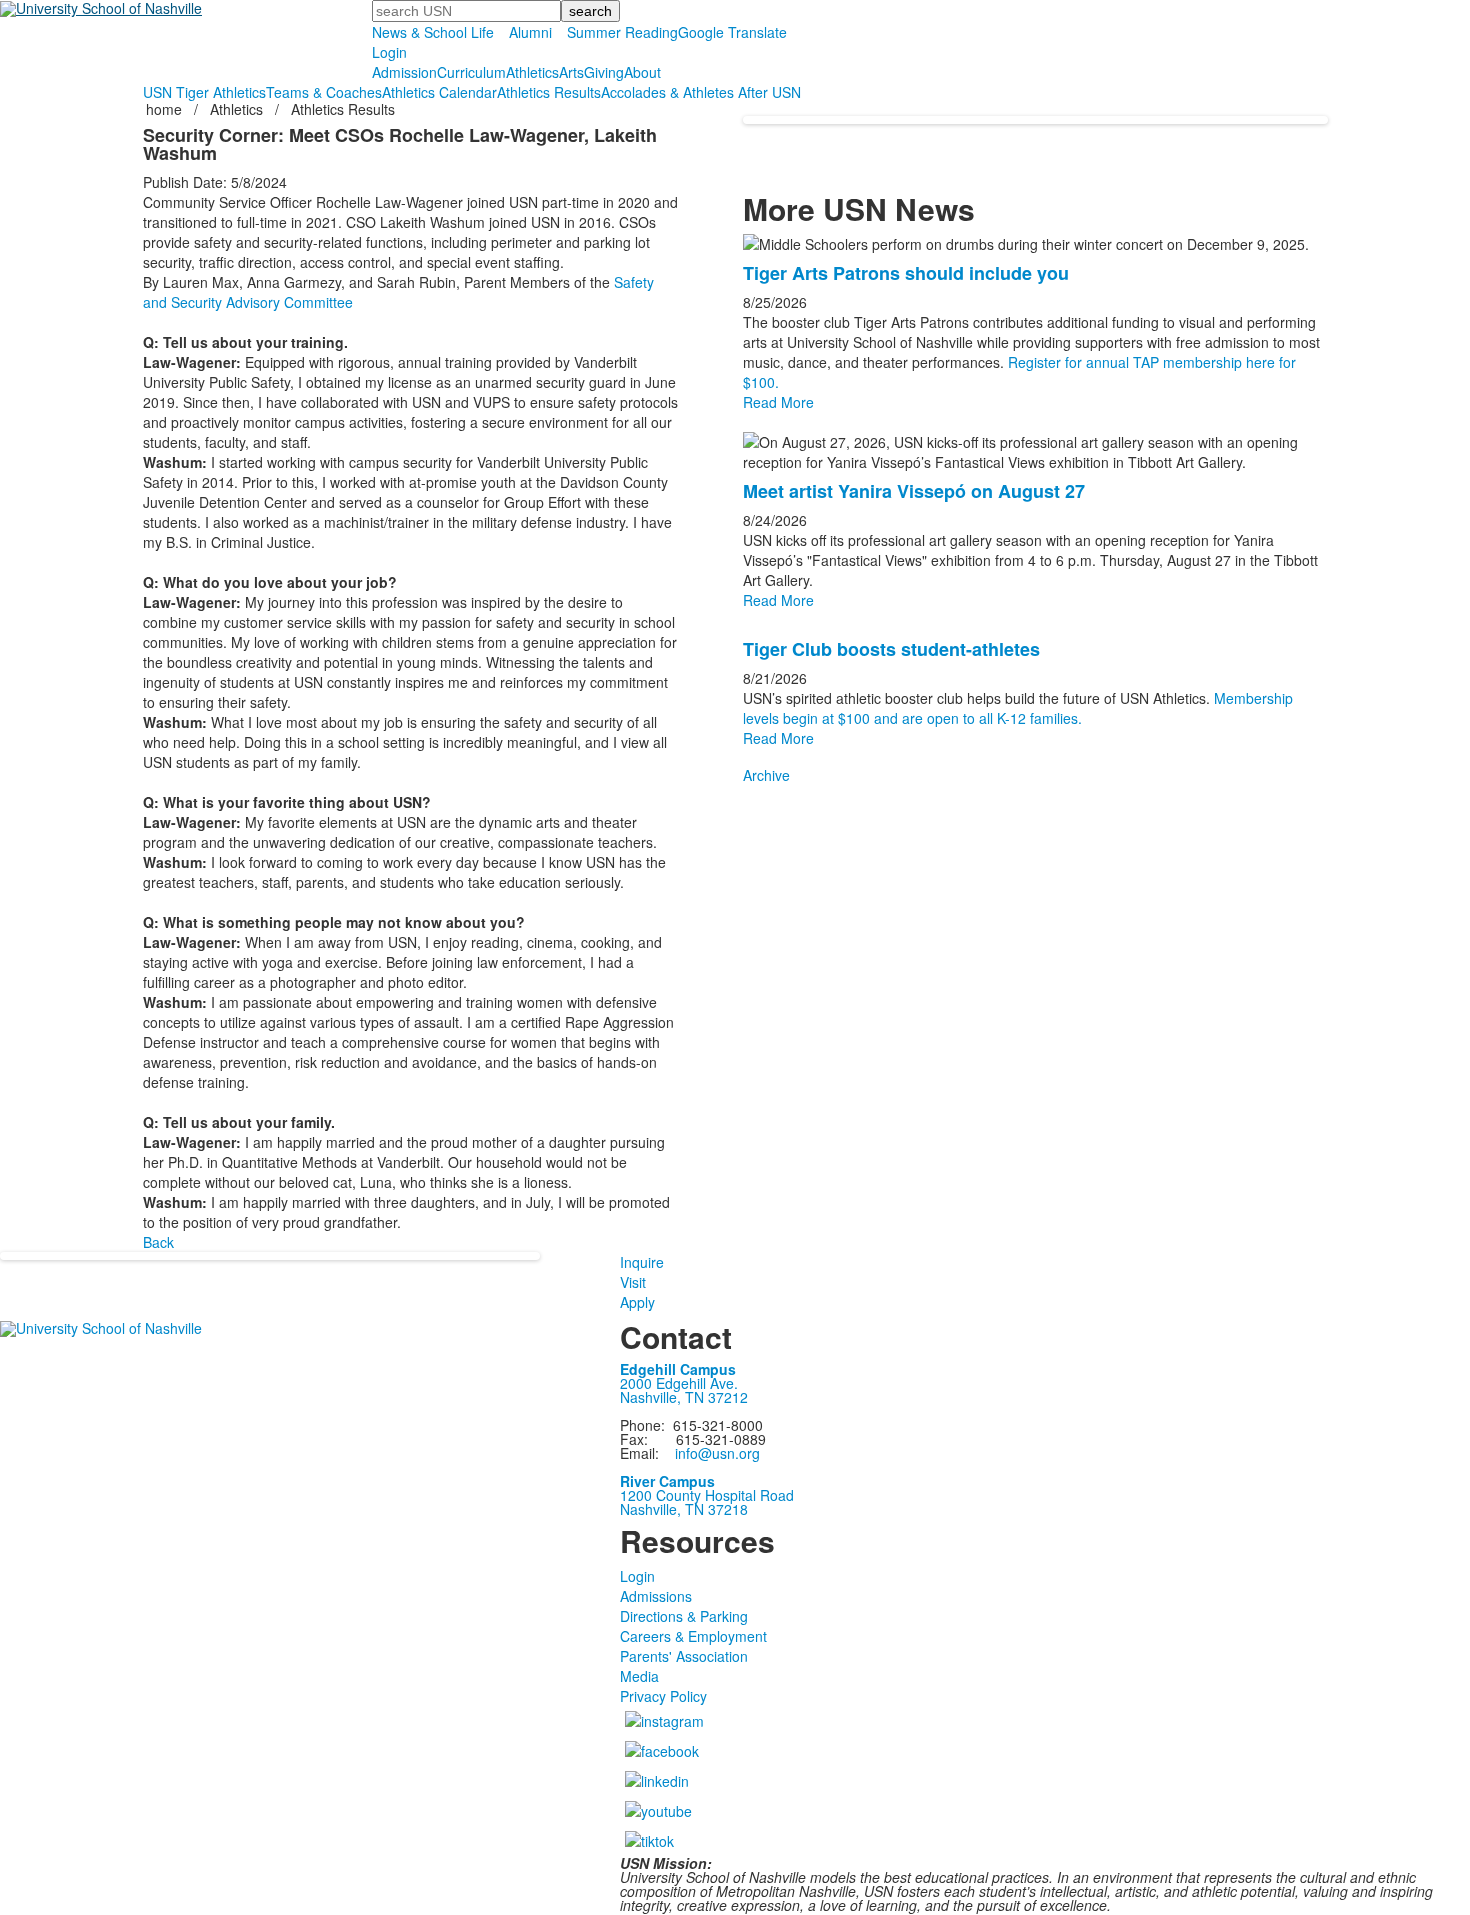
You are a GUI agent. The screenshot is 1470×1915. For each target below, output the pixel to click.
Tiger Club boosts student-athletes (891, 649)
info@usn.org (717, 1453)
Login (389, 52)
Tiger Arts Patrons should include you (906, 273)
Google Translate (732, 32)
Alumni (530, 32)
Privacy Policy (663, 1696)
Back (158, 1242)
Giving (604, 72)
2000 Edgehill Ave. (679, 1383)
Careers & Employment (693, 1636)
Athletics (532, 72)
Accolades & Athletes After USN (701, 92)
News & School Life (433, 32)
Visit (633, 1282)
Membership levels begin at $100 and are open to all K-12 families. (1018, 708)
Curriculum (471, 72)
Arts (571, 72)
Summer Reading (622, 32)
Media (639, 1676)
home (166, 109)
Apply (637, 1302)
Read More (778, 402)
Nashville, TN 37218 (684, 1509)
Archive (766, 775)
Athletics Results (549, 92)
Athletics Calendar (439, 92)
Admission (404, 72)
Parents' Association (684, 1656)
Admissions (656, 1596)
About (642, 72)
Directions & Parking (684, 1616)
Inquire (642, 1262)
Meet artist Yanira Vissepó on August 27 (914, 491)
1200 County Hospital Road (707, 1495)
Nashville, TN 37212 (684, 1397)
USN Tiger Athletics (204, 92)
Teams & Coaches (324, 92)
